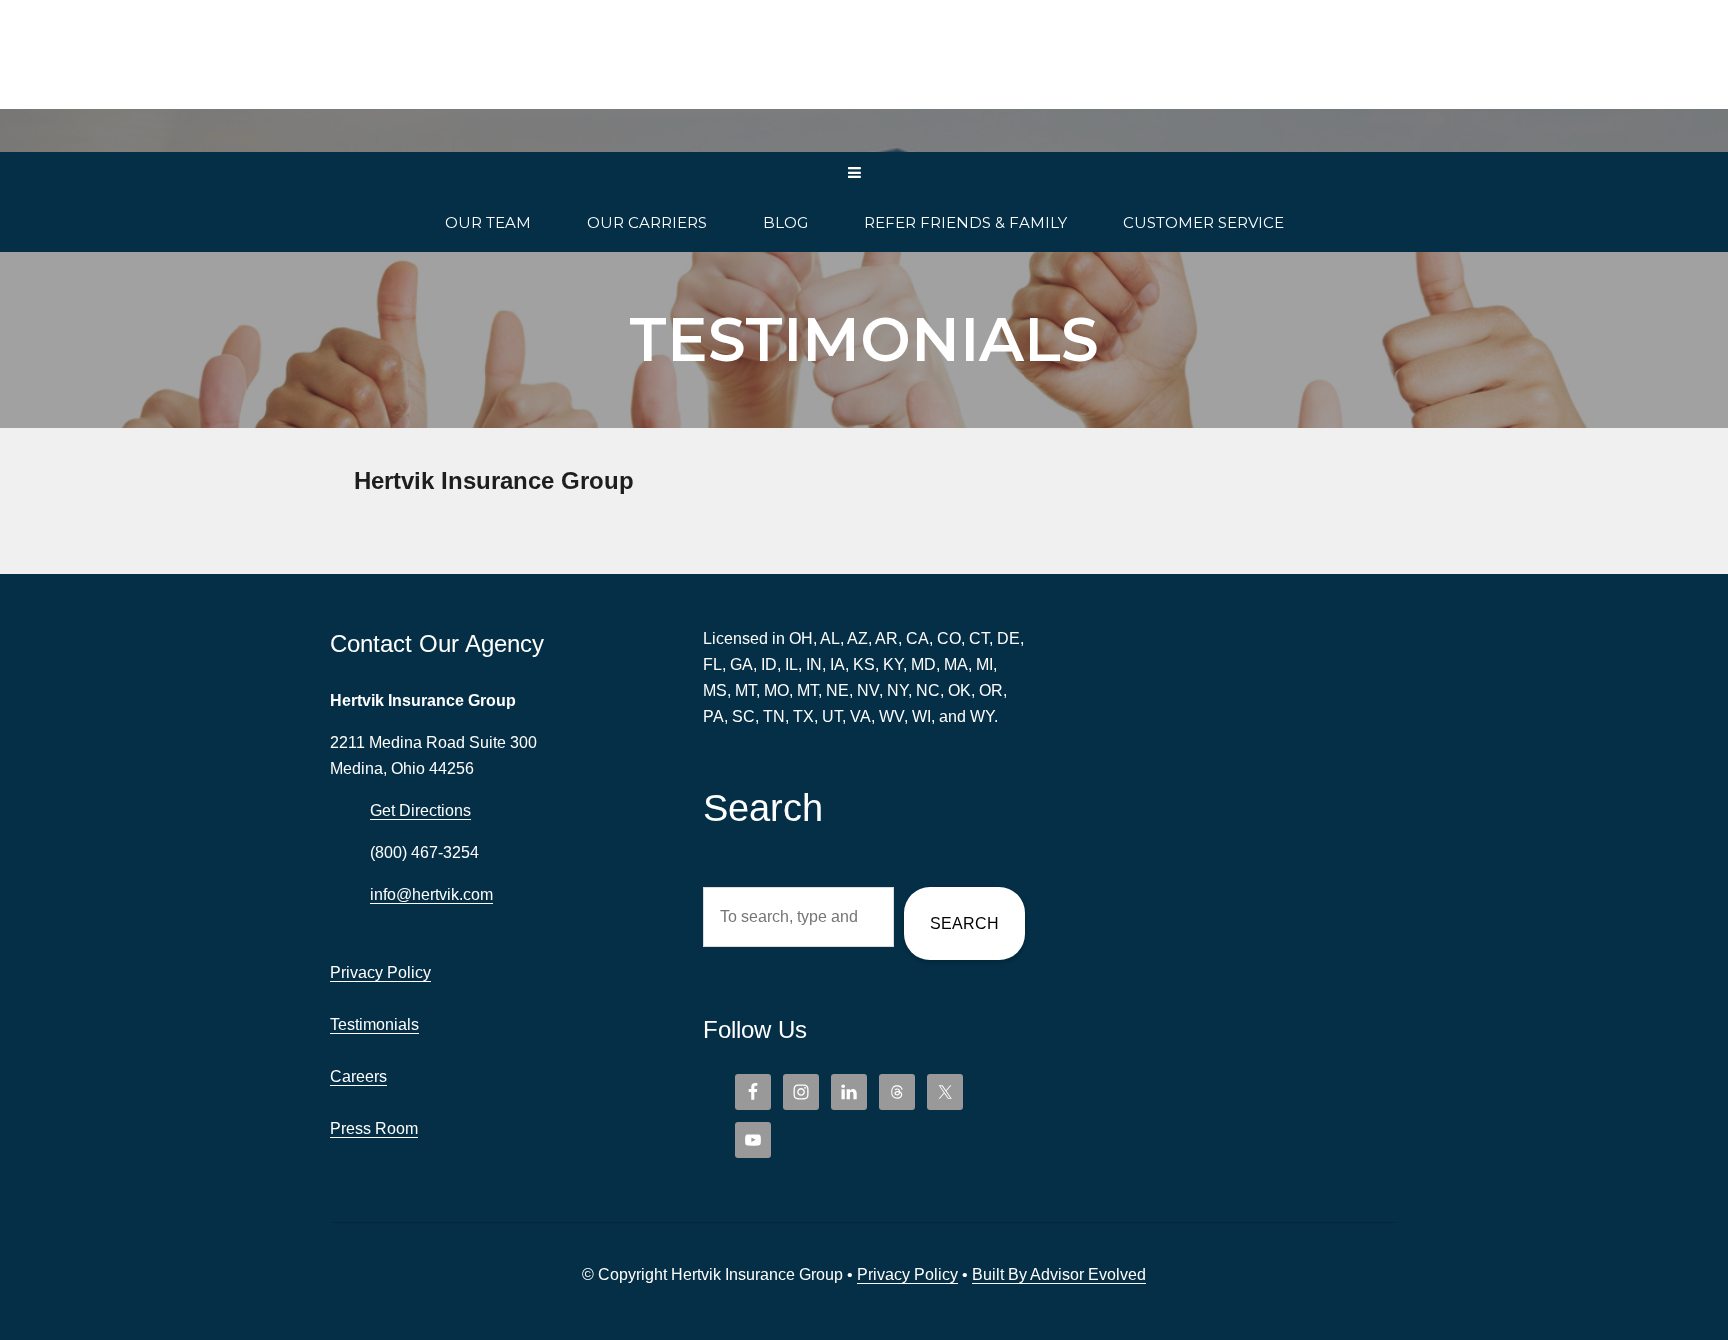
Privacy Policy (380, 972)
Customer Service (1203, 222)
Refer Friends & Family (965, 222)
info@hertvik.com (431, 894)
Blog (785, 222)
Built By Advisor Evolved (1059, 1274)
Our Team (488, 222)
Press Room (374, 1128)
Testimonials (374, 1024)
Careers (358, 1076)
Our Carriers (647, 222)
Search (964, 923)
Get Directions (420, 810)
